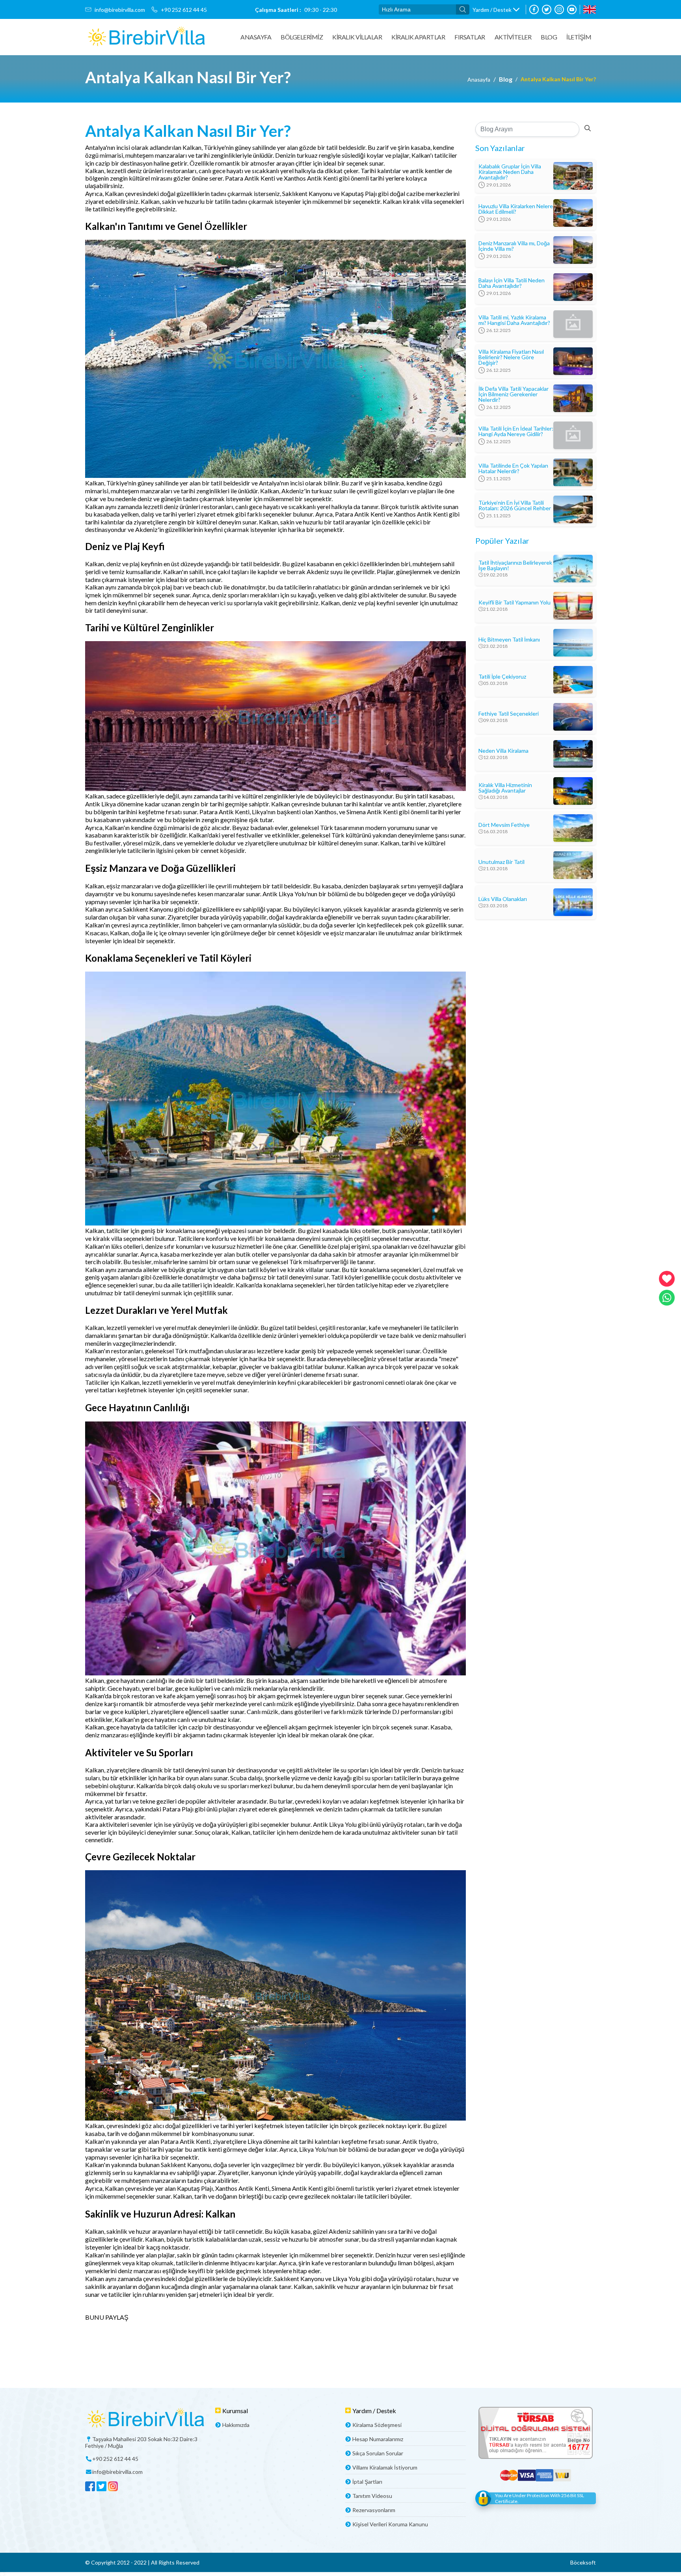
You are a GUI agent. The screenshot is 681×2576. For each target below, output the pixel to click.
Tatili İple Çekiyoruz (502, 677)
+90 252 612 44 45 (184, 10)
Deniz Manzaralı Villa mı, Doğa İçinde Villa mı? (514, 246)
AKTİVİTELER (513, 37)
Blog (549, 37)
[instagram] (559, 9)
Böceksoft (583, 2562)
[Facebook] (534, 9)
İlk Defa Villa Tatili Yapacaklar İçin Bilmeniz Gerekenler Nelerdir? (514, 394)
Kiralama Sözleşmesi (377, 2425)
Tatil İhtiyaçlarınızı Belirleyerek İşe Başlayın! (515, 565)
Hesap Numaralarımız (378, 2439)
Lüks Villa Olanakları (503, 899)
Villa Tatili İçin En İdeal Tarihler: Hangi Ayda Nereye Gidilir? (516, 431)
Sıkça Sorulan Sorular (378, 2453)
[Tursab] (536, 2433)
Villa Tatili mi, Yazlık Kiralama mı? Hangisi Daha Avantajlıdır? (514, 320)
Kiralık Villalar (357, 37)
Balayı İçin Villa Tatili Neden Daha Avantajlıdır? (512, 283)
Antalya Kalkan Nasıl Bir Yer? (558, 79)
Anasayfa (256, 37)
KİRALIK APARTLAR (418, 37)
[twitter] (547, 9)
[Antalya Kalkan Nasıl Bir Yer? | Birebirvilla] (146, 37)
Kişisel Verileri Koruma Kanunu (390, 2524)
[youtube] (572, 9)
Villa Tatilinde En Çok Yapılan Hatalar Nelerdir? (513, 468)
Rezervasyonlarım (374, 2510)
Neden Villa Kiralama (503, 751)
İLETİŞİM (579, 37)
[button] (496, 10)
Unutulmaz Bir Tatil (501, 862)
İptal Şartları (367, 2482)
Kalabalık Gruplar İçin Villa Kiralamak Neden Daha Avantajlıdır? (510, 172)
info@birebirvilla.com (120, 10)
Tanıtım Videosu (372, 2496)
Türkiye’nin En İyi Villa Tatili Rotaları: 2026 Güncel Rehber (515, 506)
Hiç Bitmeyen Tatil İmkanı (509, 640)
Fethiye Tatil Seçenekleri (509, 714)
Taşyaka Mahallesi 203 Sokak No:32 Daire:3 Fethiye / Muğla (141, 2442)
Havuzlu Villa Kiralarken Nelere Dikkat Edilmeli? (516, 209)
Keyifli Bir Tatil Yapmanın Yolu (514, 602)
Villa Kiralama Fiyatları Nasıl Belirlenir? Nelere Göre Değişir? (511, 357)
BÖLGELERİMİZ (302, 37)
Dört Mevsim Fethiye (504, 825)
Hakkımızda (236, 2425)
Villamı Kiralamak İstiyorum (385, 2467)
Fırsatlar (470, 37)
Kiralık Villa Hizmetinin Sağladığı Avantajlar (505, 788)
